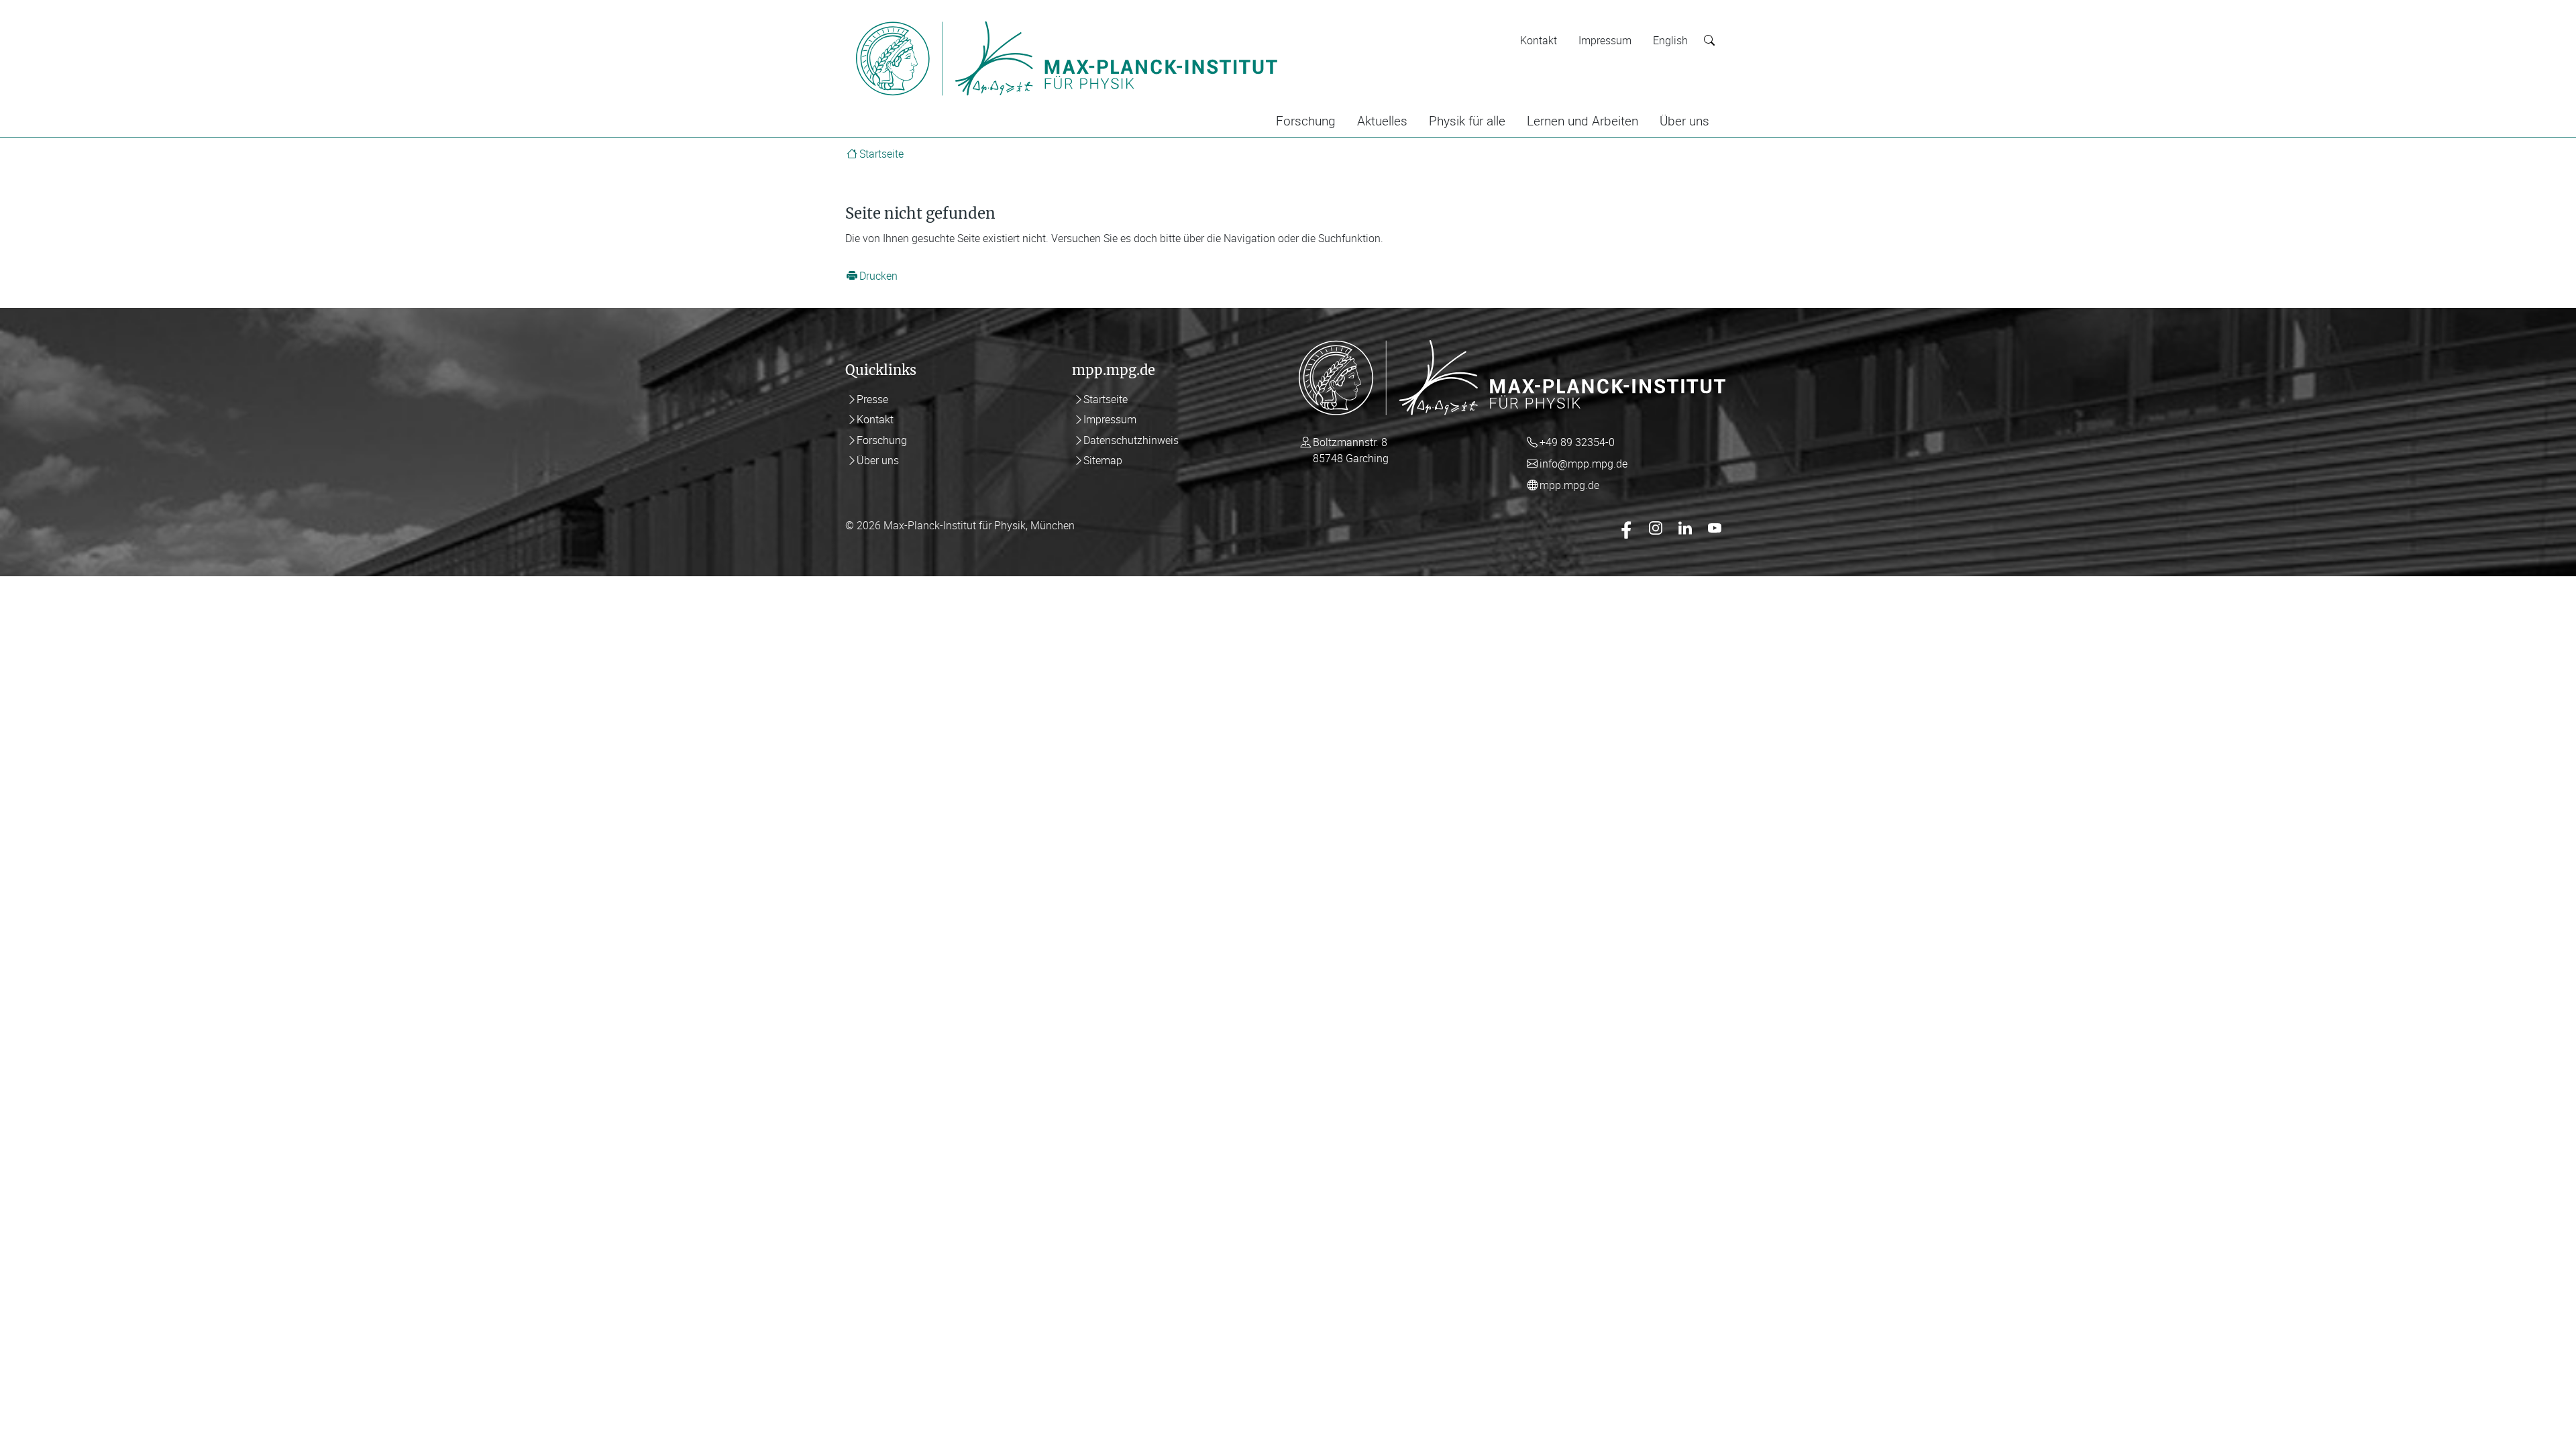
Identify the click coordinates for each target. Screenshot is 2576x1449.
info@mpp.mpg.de (1584, 464)
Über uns (1684, 121)
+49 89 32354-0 (1577, 442)
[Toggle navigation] (1307, 19)
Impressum (1605, 40)
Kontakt (1539, 40)
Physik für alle (1467, 121)
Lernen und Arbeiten (1582, 121)
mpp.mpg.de (1569, 485)
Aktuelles (1382, 121)
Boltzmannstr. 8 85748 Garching (1351, 450)
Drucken (878, 276)
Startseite (881, 154)
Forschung (1306, 121)
